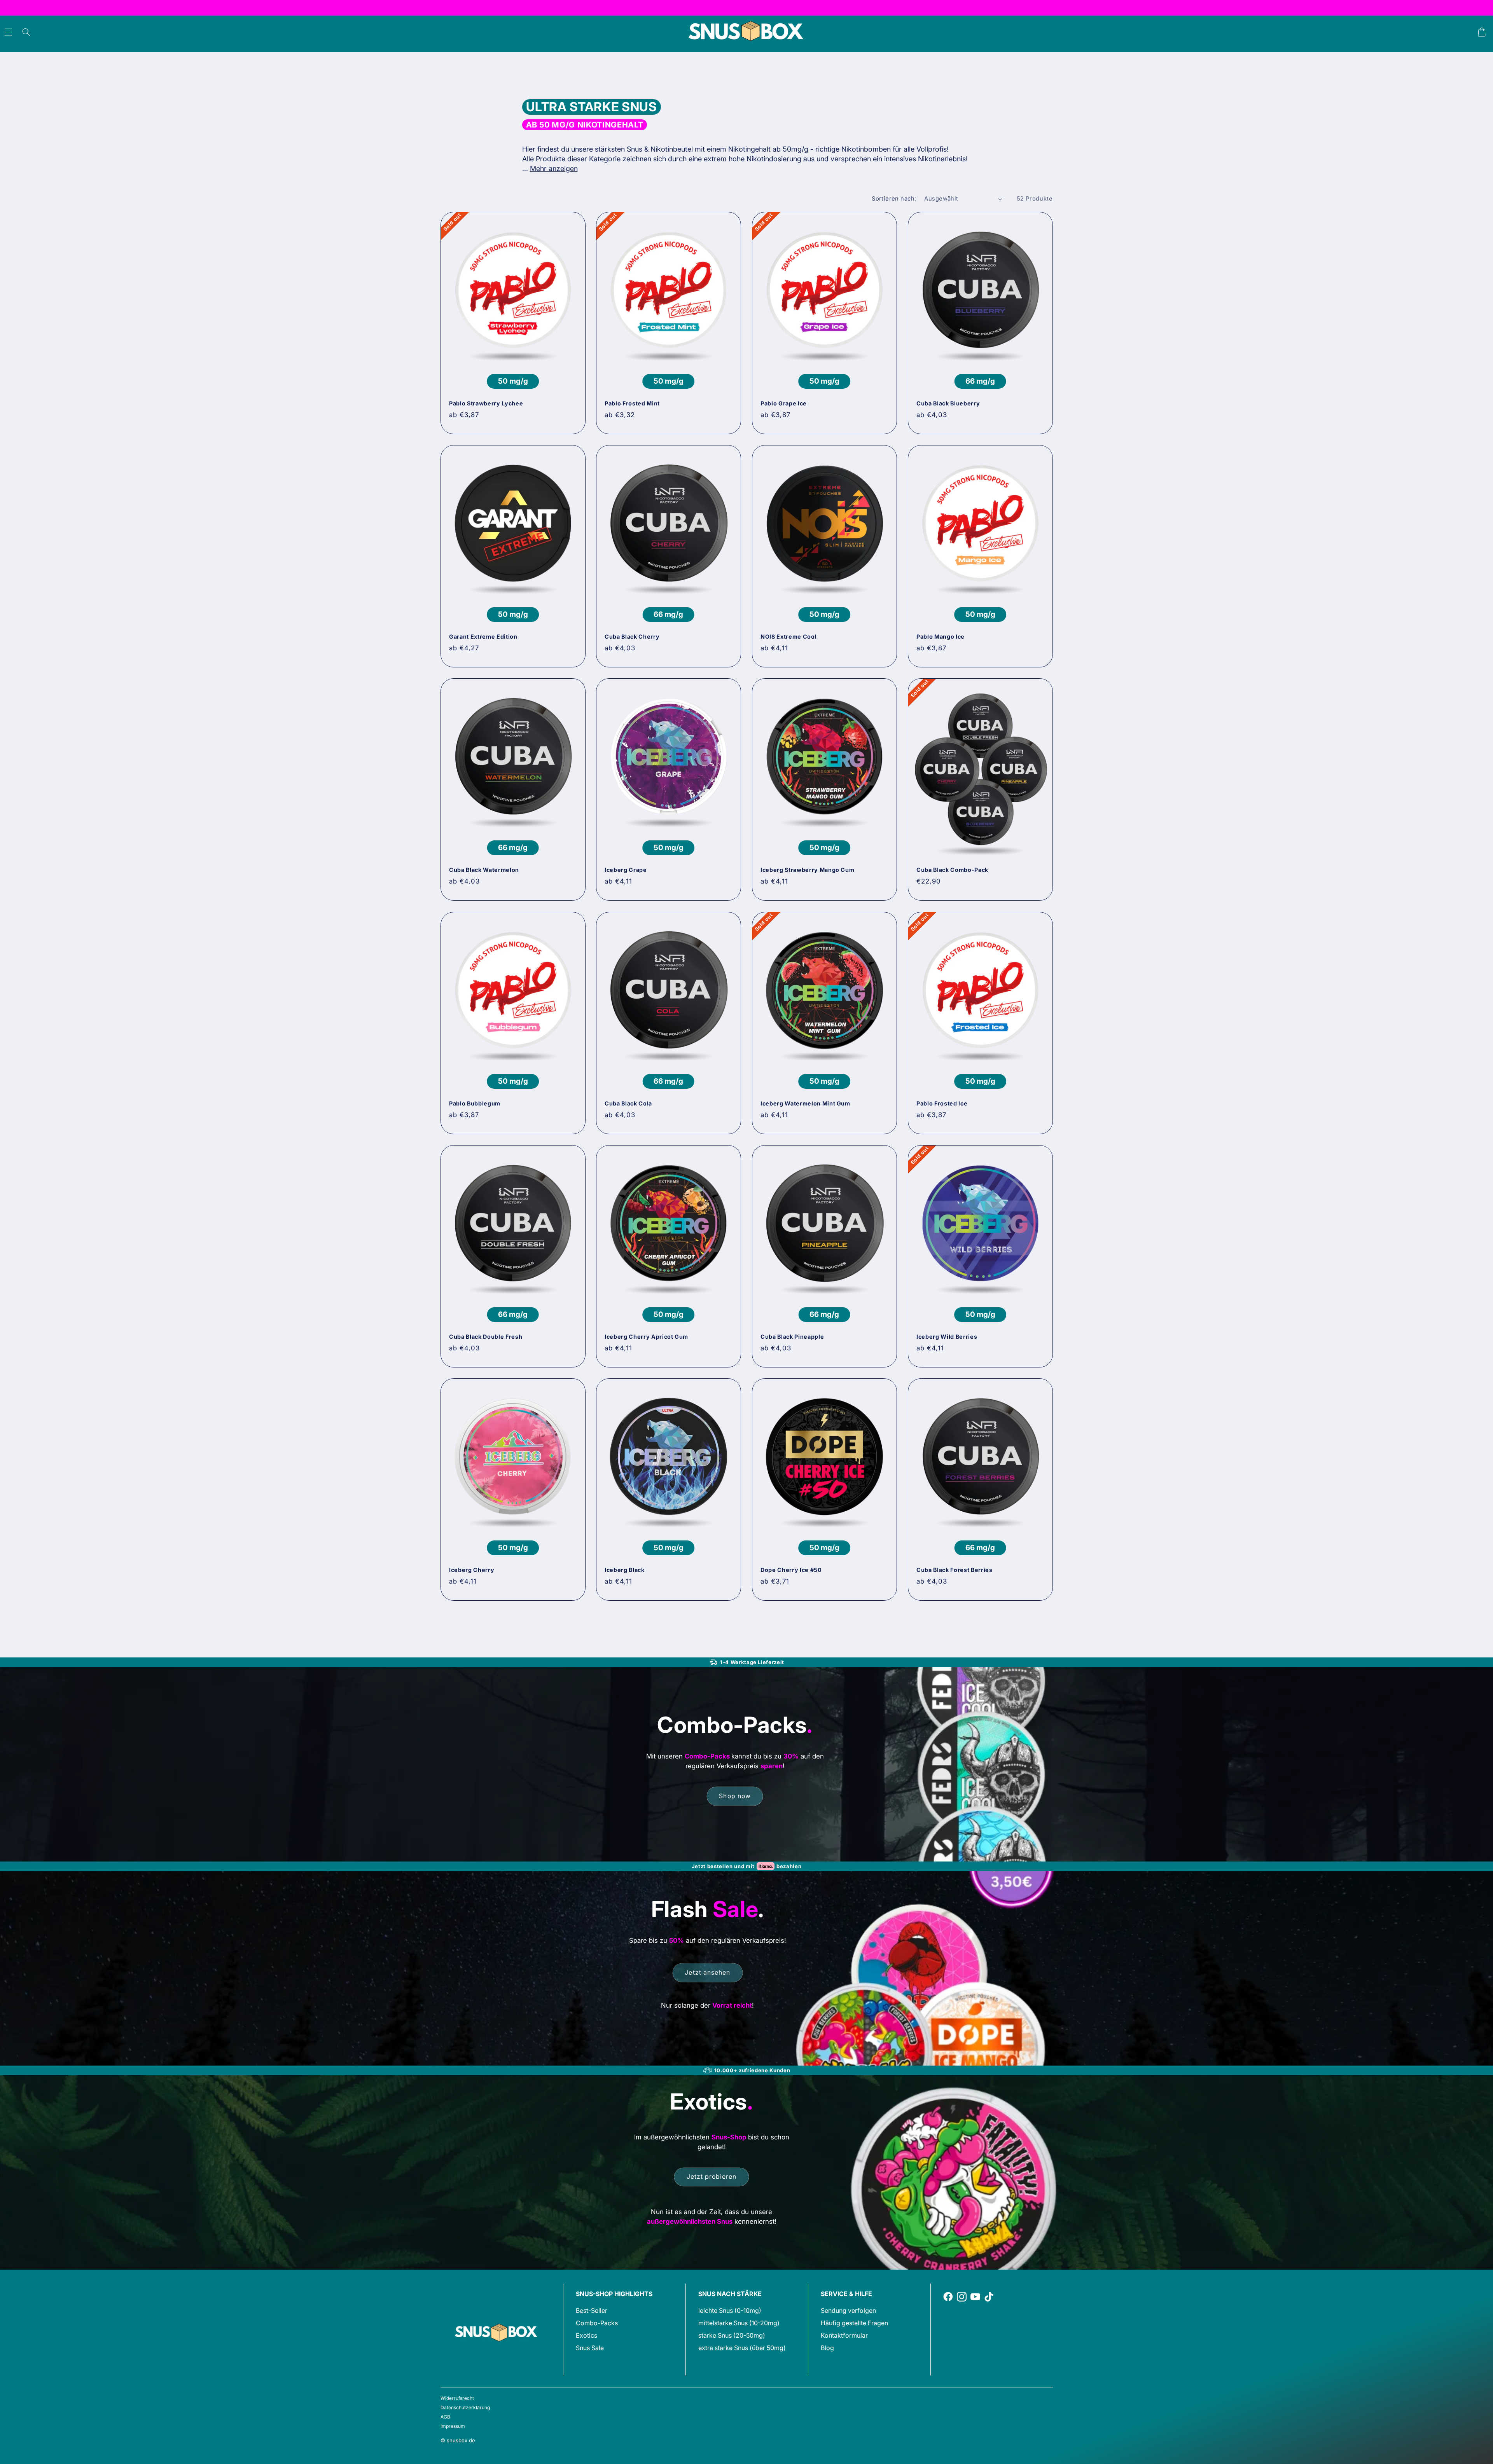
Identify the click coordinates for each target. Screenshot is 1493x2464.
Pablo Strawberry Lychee (486, 403)
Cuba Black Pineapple (792, 1337)
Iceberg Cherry (472, 1570)
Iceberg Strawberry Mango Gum (807, 870)
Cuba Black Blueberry (948, 403)
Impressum (453, 2426)
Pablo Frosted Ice (942, 1103)
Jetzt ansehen (708, 1972)
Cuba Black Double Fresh (486, 1337)
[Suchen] (26, 32)
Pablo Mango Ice (941, 637)
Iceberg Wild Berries (947, 1337)
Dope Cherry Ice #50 (791, 1570)
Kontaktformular (844, 2335)
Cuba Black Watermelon (484, 870)
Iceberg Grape (626, 870)
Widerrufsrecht (457, 2398)
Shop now (735, 1796)
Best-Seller (592, 2310)
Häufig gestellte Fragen (854, 2323)
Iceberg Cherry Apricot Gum (646, 1337)
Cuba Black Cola (628, 1103)
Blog (827, 2348)
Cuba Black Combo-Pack (952, 870)
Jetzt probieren (712, 2177)
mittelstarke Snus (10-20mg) (739, 2323)
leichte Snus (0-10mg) (730, 2310)
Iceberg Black (625, 1570)
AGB (445, 2417)
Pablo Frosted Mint (632, 403)
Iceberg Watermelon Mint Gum (805, 1103)
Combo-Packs (597, 2323)
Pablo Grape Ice (784, 403)
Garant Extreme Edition (483, 637)
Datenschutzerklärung (465, 2407)
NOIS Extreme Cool (788, 637)
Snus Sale (590, 2348)
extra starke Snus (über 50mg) (742, 2348)
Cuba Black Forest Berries (955, 1570)
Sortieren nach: (894, 199)
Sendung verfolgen (848, 2310)
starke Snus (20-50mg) (732, 2335)
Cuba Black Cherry (632, 637)
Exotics (587, 2335)
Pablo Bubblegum (475, 1103)
